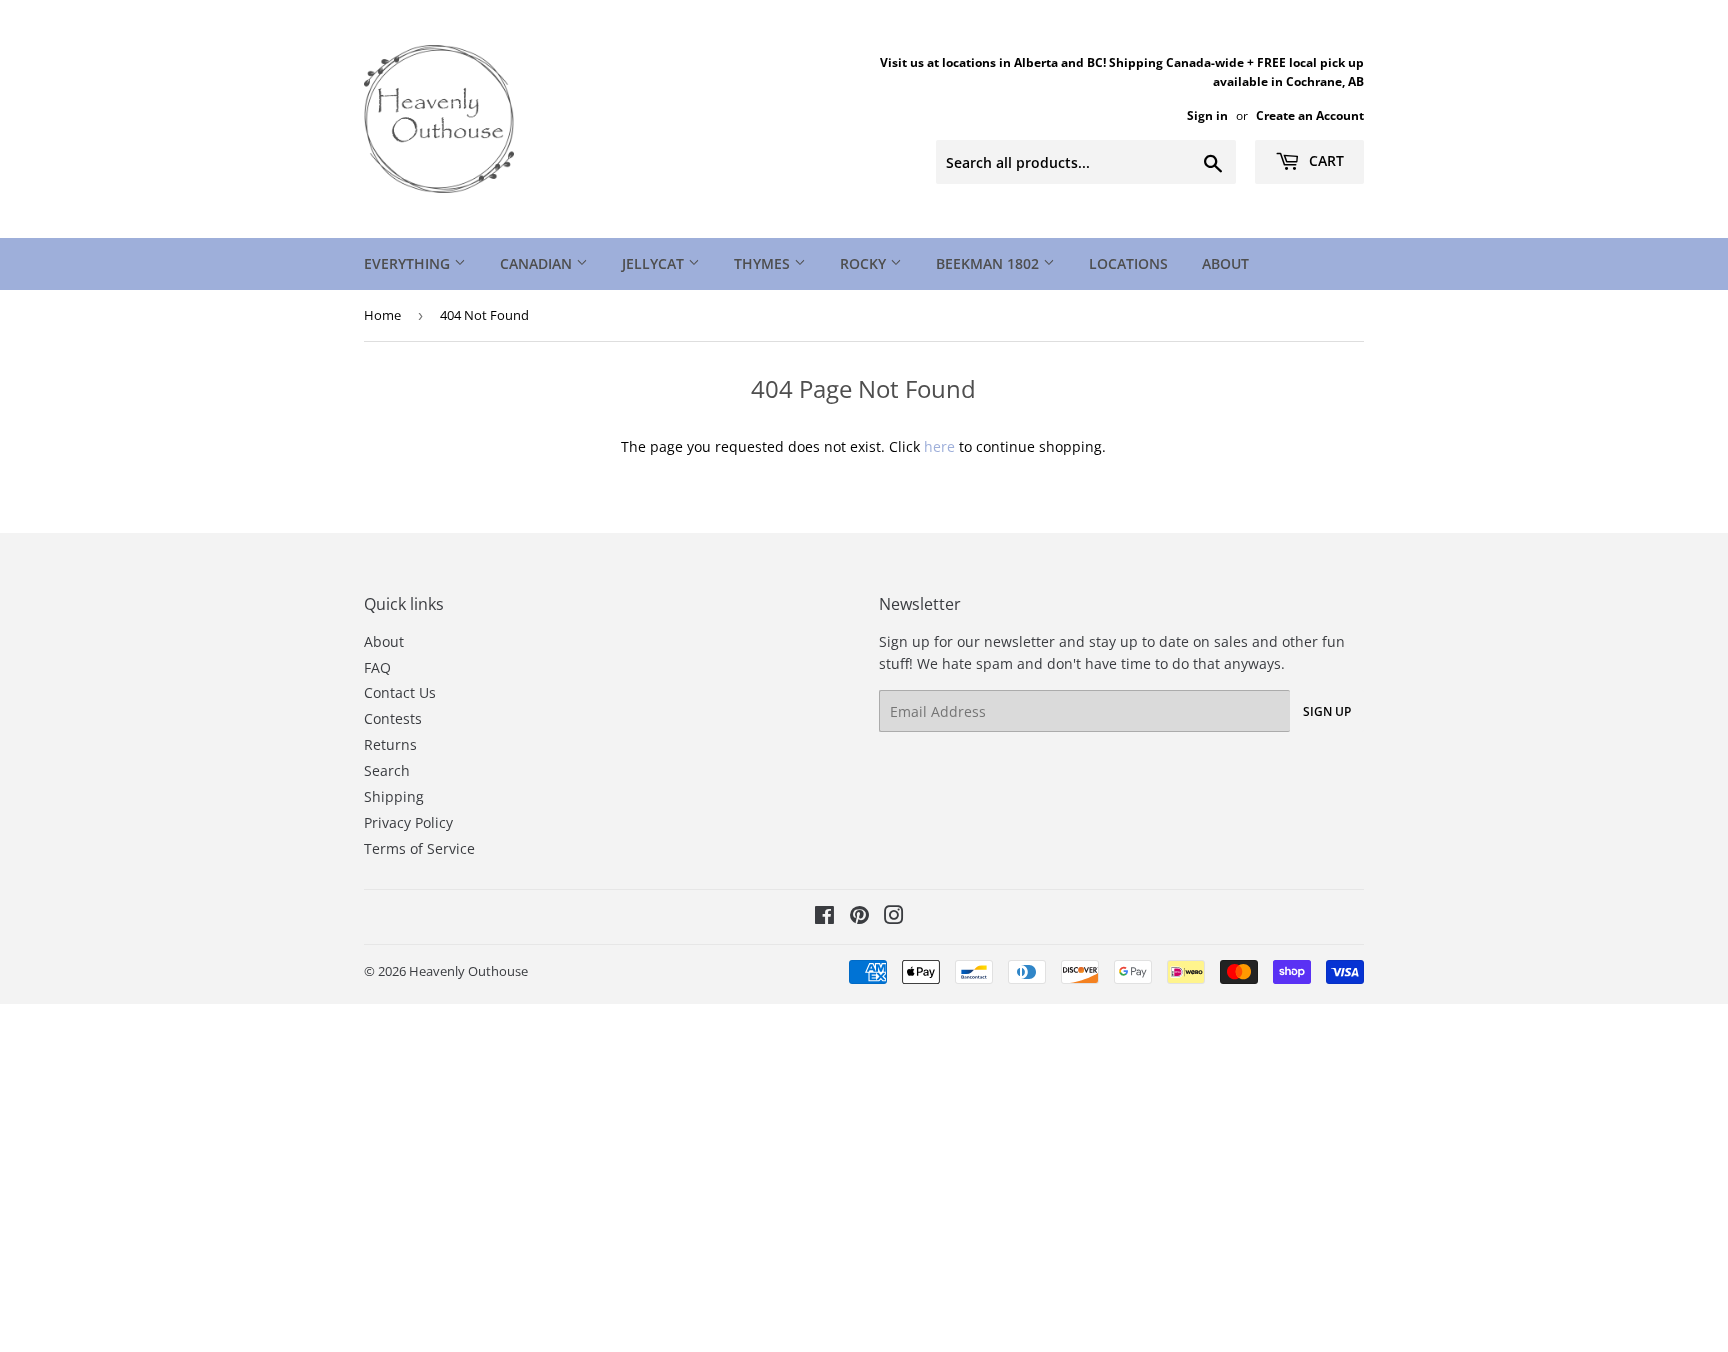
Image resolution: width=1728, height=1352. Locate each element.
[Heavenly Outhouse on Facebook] (824, 917)
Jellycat (655, 263)
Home (382, 315)
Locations (1128, 263)
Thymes (764, 263)
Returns (390, 744)
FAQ (377, 667)
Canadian (538, 263)
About (1225, 263)
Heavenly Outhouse (468, 971)
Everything (409, 263)
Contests (393, 718)
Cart (1324, 160)
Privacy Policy (408, 822)
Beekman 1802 (989, 263)
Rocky (865, 263)
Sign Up (1327, 711)
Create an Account (1310, 115)
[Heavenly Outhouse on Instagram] (894, 917)
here (939, 446)
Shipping (394, 796)
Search (387, 770)
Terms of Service (419, 848)
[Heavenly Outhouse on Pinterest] (859, 917)
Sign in (1207, 115)
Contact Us (400, 692)
